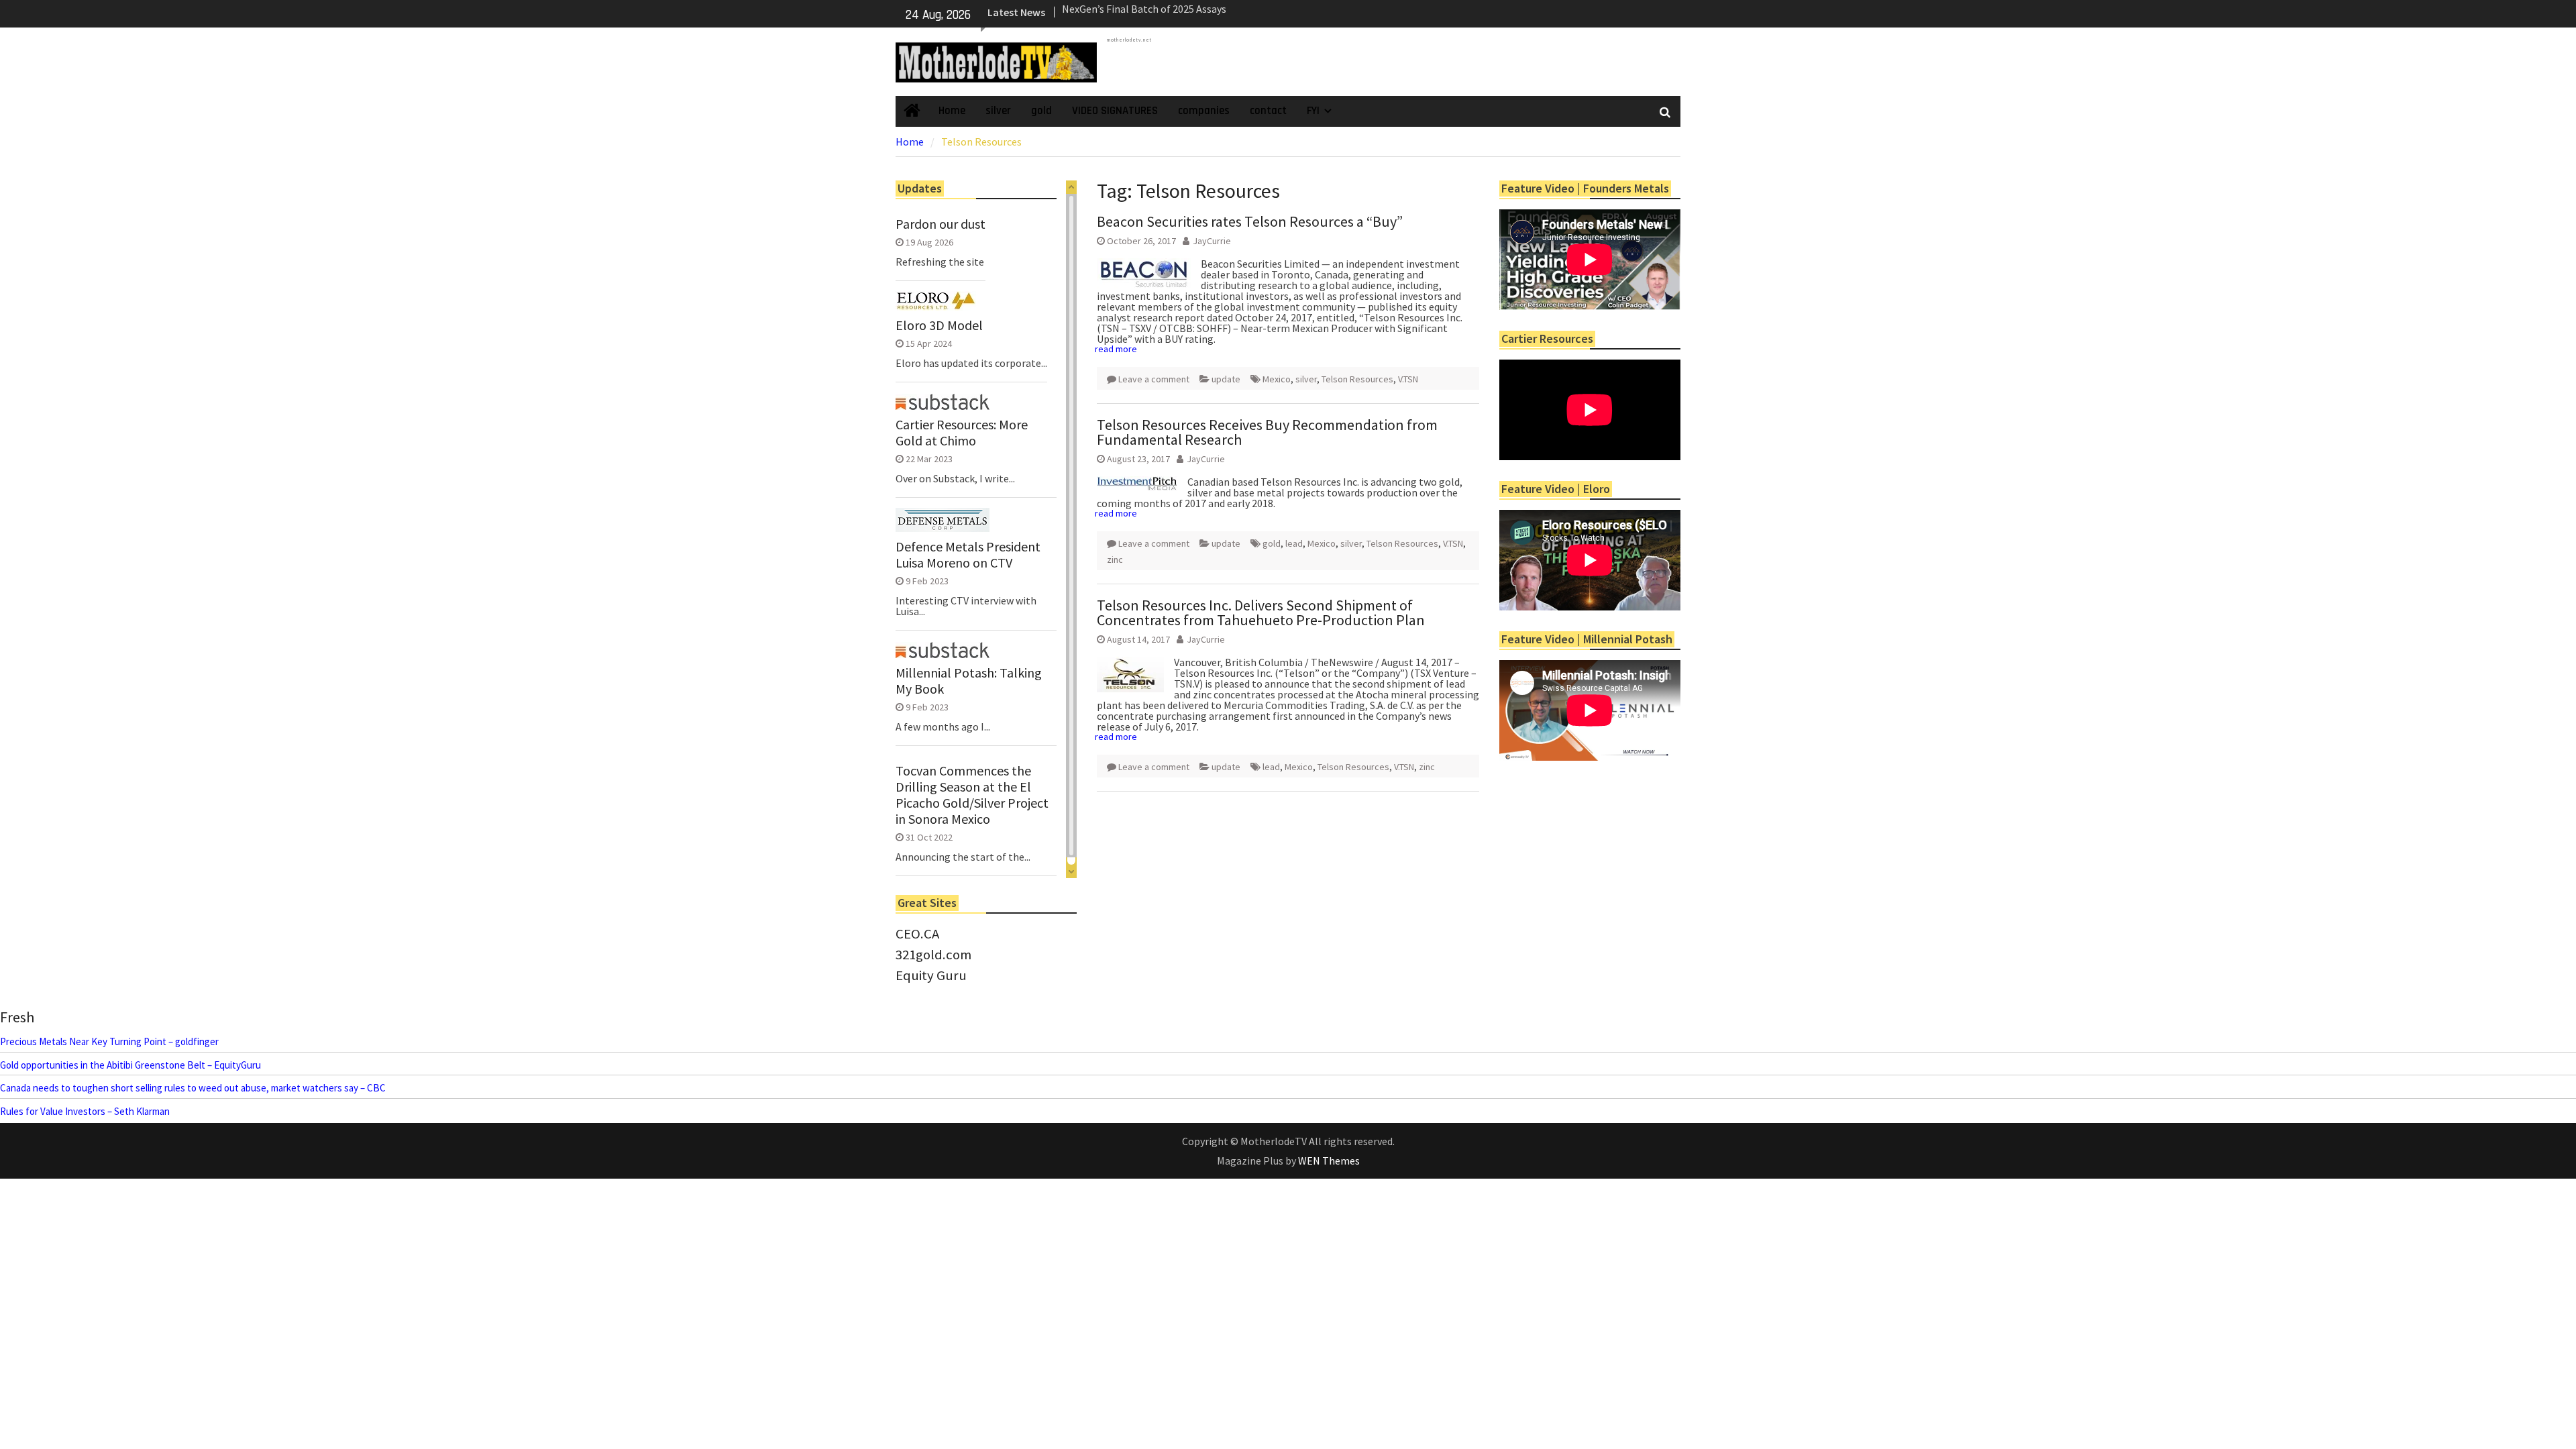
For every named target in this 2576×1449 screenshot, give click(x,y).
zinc (1115, 559)
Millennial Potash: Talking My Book (969, 681)
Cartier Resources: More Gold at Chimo (962, 433)
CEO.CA (917, 934)
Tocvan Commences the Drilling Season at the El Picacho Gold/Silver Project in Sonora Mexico (972, 795)
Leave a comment (1154, 379)
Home (952, 111)
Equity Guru (931, 975)
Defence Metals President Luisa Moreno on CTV (968, 555)
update (1226, 379)
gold (1041, 111)
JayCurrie (1212, 241)
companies (1204, 111)
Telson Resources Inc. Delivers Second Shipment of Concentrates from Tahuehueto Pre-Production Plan (1261, 612)
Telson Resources (1357, 379)
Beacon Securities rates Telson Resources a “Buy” (1250, 221)
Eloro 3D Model (939, 325)
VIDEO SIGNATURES (1115, 111)
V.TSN (1408, 379)
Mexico (1277, 379)
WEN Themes (1329, 1161)
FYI (1313, 111)
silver (998, 111)
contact (1268, 111)
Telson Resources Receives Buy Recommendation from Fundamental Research (1267, 432)
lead (1294, 543)
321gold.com (933, 955)
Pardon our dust (941, 224)
